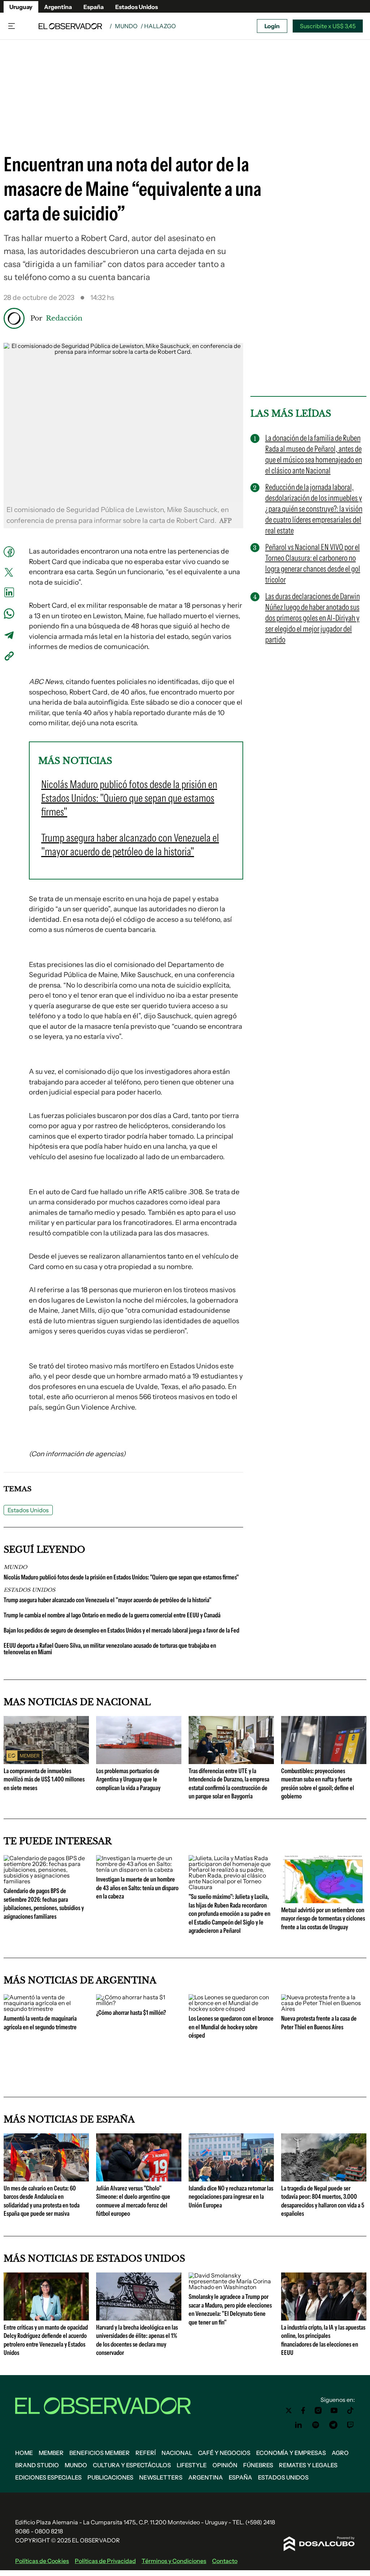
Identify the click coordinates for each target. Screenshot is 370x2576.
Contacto (225, 2561)
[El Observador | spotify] (316, 2425)
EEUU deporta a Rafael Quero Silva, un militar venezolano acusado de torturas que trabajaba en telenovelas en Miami (110, 1649)
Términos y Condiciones (174, 2561)
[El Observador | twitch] (350, 2425)
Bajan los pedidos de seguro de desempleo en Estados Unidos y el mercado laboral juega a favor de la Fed (121, 1630)
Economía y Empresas (291, 2453)
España (94, 7)
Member (51, 2453)
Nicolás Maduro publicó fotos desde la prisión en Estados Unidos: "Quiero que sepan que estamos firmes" (121, 1577)
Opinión (225, 2465)
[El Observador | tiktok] (350, 2411)
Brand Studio (37, 2465)
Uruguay (21, 7)
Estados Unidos (137, 7)
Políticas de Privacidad (105, 2561)
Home (24, 2453)
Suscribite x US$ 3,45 (328, 26)
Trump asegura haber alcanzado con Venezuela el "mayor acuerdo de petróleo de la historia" (107, 1600)
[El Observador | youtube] (334, 2411)
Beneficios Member (100, 2453)
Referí (146, 2453)
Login (272, 26)
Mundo (126, 26)
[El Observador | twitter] (289, 2411)
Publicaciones (110, 2477)
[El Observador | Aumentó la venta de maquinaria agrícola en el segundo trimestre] (46, 2009)
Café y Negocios (224, 2453)
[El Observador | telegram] (333, 2425)
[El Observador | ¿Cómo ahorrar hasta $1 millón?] (139, 2003)
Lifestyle (192, 2465)
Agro (340, 2453)
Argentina (58, 7)
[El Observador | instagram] (318, 2411)
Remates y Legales (308, 2465)
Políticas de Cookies (42, 2561)
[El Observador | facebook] (303, 2411)
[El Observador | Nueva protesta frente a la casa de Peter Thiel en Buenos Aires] (324, 2009)
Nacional (177, 2453)
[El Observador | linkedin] (298, 2425)
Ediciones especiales (48, 2477)
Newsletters (161, 2477)
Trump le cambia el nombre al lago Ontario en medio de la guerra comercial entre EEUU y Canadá (112, 1615)
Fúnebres (258, 2465)
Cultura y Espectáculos (132, 2465)
